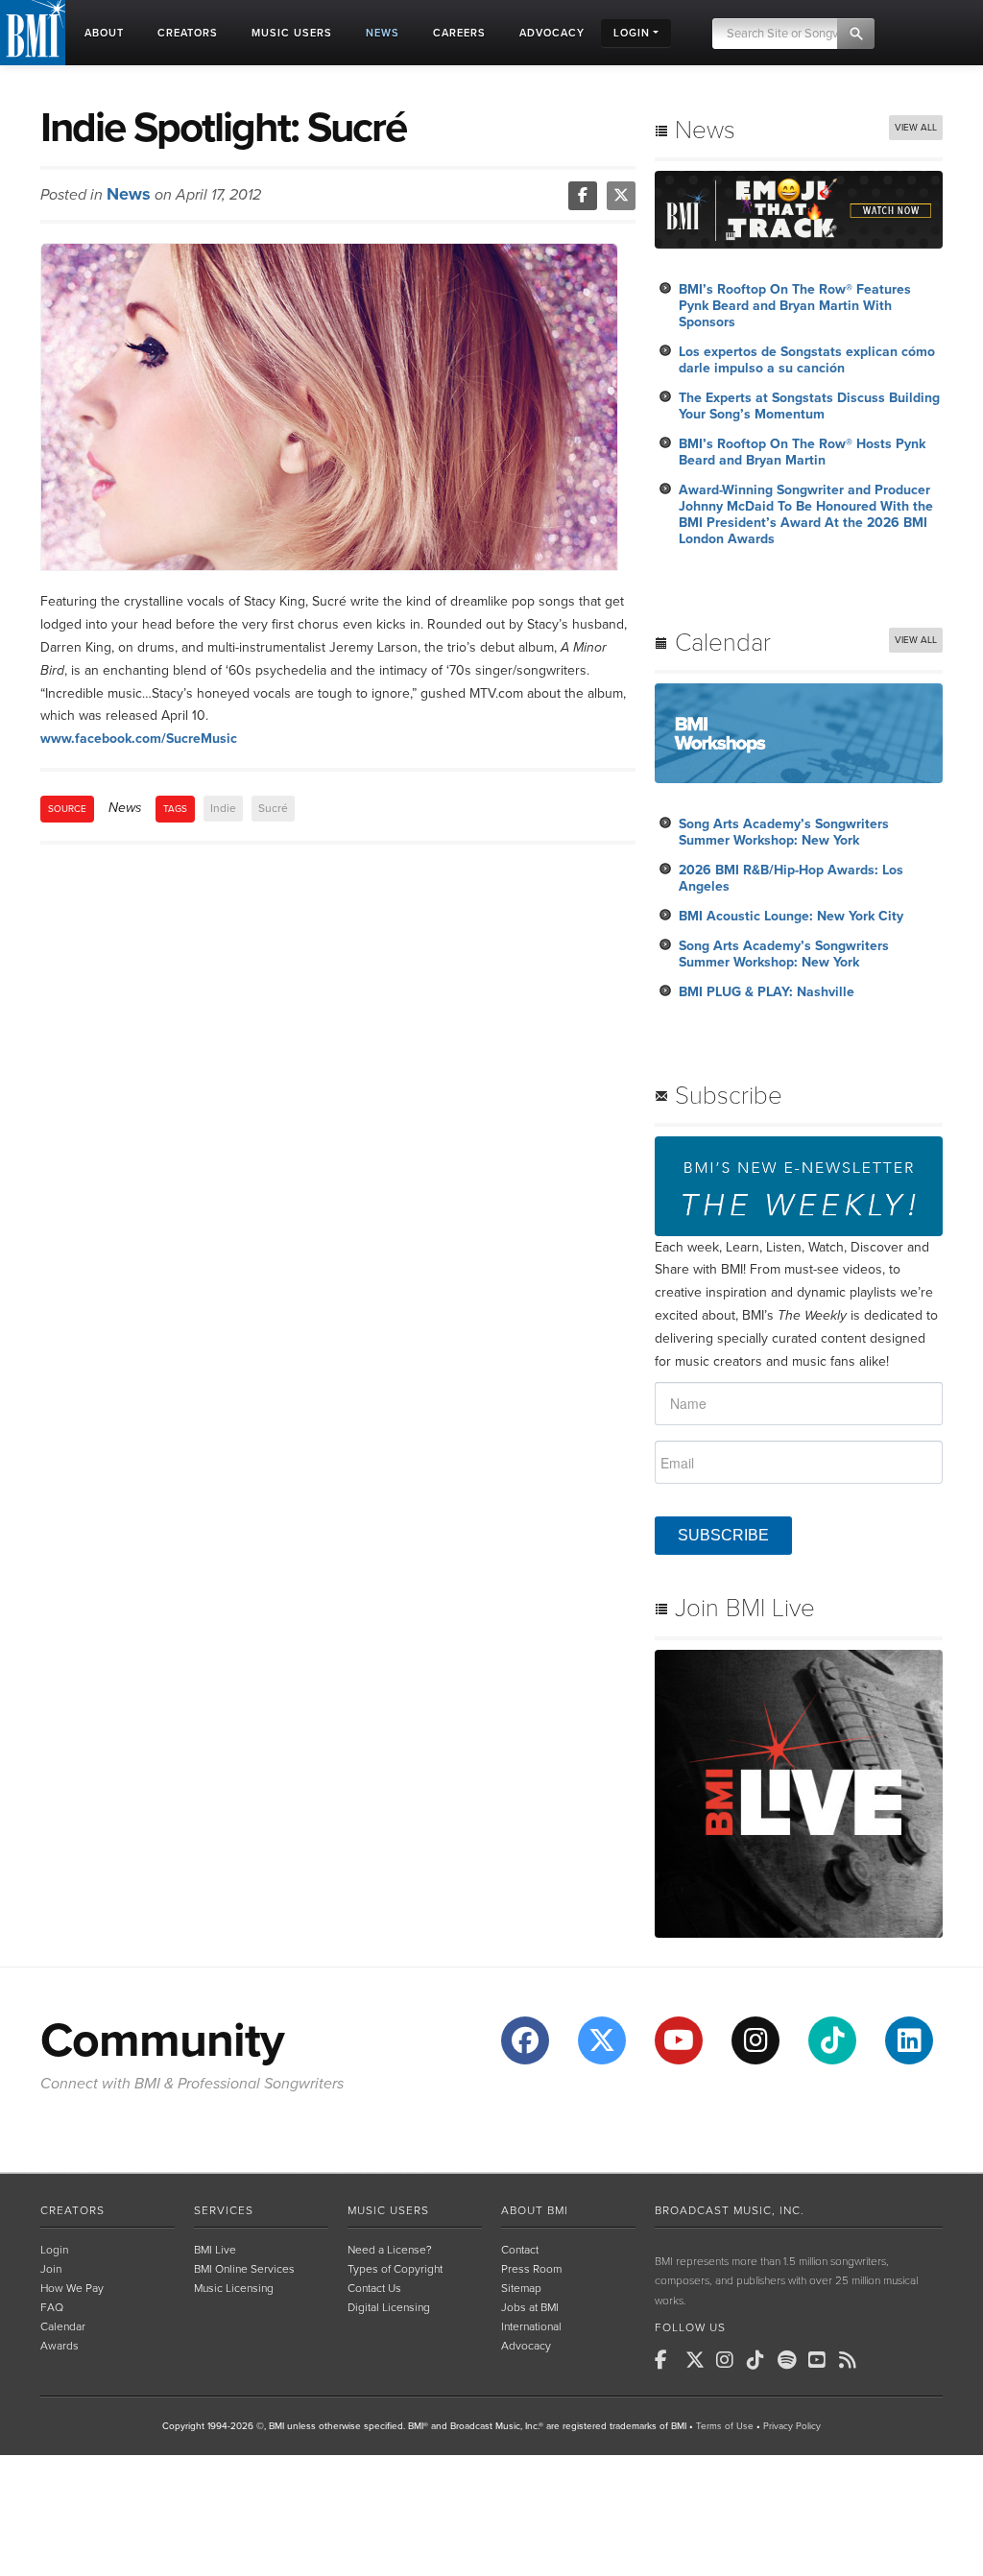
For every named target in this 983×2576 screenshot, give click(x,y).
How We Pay (72, 2288)
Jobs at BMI (530, 2307)
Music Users (388, 2210)
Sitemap (521, 2288)
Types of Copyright (395, 2269)
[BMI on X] (699, 2360)
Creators (72, 2210)
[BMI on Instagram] (730, 2360)
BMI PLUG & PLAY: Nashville (767, 992)
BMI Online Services (244, 2269)
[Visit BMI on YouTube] (679, 2040)
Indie (223, 808)
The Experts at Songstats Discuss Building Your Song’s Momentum (809, 406)
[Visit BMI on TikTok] (832, 2040)
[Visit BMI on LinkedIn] (909, 2040)
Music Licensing (234, 2288)
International (531, 2326)
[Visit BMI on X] (602, 2040)
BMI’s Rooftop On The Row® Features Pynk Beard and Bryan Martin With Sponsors (795, 306)
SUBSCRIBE (723, 1535)
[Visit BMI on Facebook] (525, 2040)
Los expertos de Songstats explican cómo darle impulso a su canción (807, 360)
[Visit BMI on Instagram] (755, 2040)
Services (224, 2210)
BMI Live (215, 2250)
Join (51, 2269)
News (129, 194)
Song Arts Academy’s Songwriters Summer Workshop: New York (784, 832)
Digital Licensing (389, 2307)
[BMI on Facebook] (668, 2360)
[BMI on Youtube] (822, 2360)
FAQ (52, 2307)
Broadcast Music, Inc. (730, 2210)
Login (54, 2250)
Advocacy (526, 2346)
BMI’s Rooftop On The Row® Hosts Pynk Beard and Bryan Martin (802, 452)
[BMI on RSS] (852, 2360)
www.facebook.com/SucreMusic (139, 739)
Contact (520, 2250)
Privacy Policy (792, 2426)
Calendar (63, 2326)
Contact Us (374, 2288)
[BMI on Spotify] (791, 2360)
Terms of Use (725, 2426)
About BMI (535, 2210)
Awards (60, 2346)
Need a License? (390, 2250)
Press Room (531, 2269)
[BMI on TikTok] (760, 2360)
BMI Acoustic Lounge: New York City (791, 916)
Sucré (273, 808)
